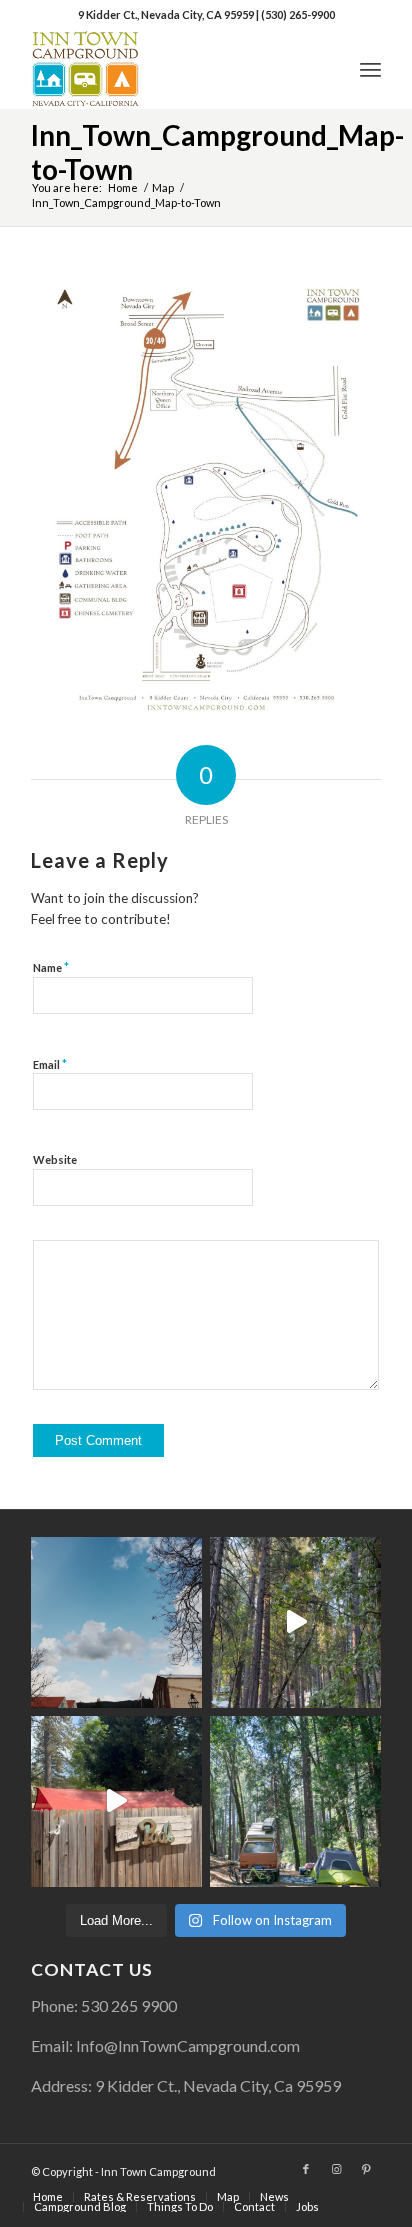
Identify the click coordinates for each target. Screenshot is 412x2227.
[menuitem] (370, 69)
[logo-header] (171, 69)
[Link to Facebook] (306, 2169)
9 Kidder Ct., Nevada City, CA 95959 (167, 14)
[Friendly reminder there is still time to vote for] (295, 1801)
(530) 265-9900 (298, 14)
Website (55, 1159)
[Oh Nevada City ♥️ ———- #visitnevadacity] (116, 1622)
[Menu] (370, 69)
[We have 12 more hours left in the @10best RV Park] (295, 1622)
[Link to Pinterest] (366, 2169)
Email (50, 1064)
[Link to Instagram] (336, 2169)
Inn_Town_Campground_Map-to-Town (217, 152)
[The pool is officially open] (116, 1801)
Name (51, 967)
